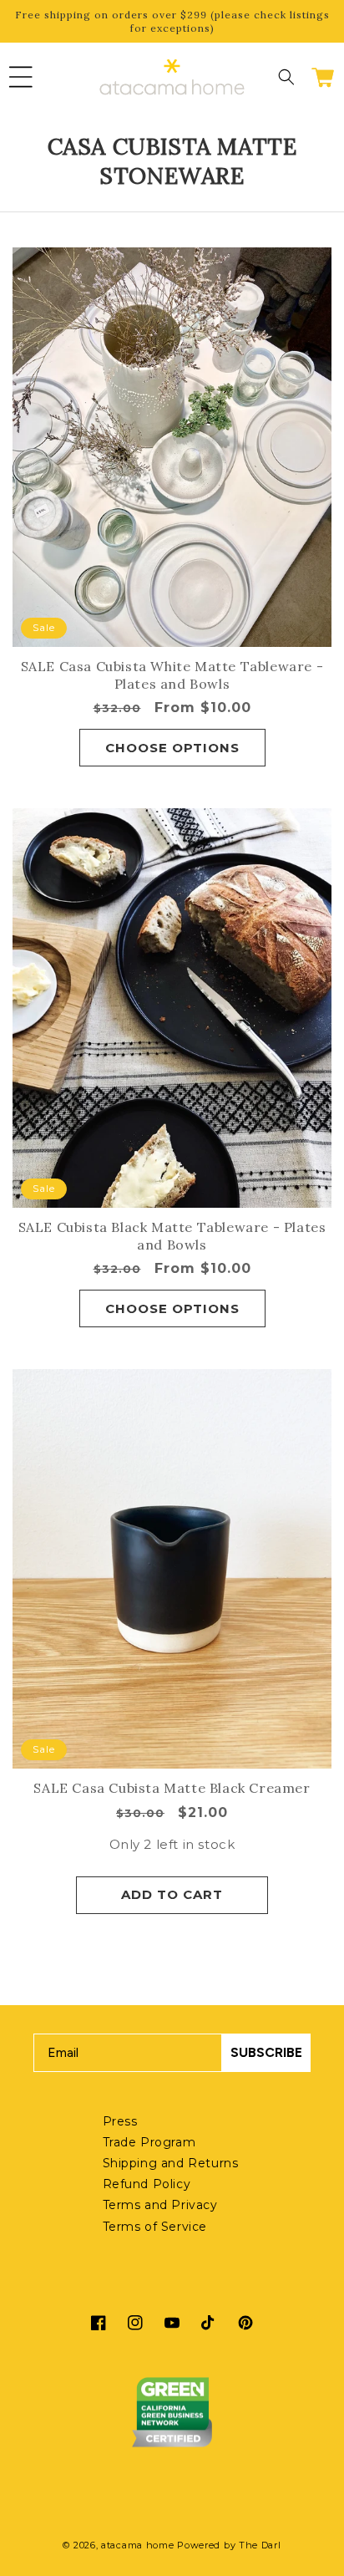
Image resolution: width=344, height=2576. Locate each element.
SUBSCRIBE (266, 2052)
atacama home (137, 2545)
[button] (21, 77)
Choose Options (172, 748)
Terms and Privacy (160, 2205)
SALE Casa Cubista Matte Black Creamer (172, 1788)
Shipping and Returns (171, 2163)
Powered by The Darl (229, 2545)
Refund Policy (147, 2184)
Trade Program (149, 2142)
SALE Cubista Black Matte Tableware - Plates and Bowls (172, 1236)
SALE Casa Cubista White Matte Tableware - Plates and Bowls (172, 675)
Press (120, 2121)
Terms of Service (155, 2227)
